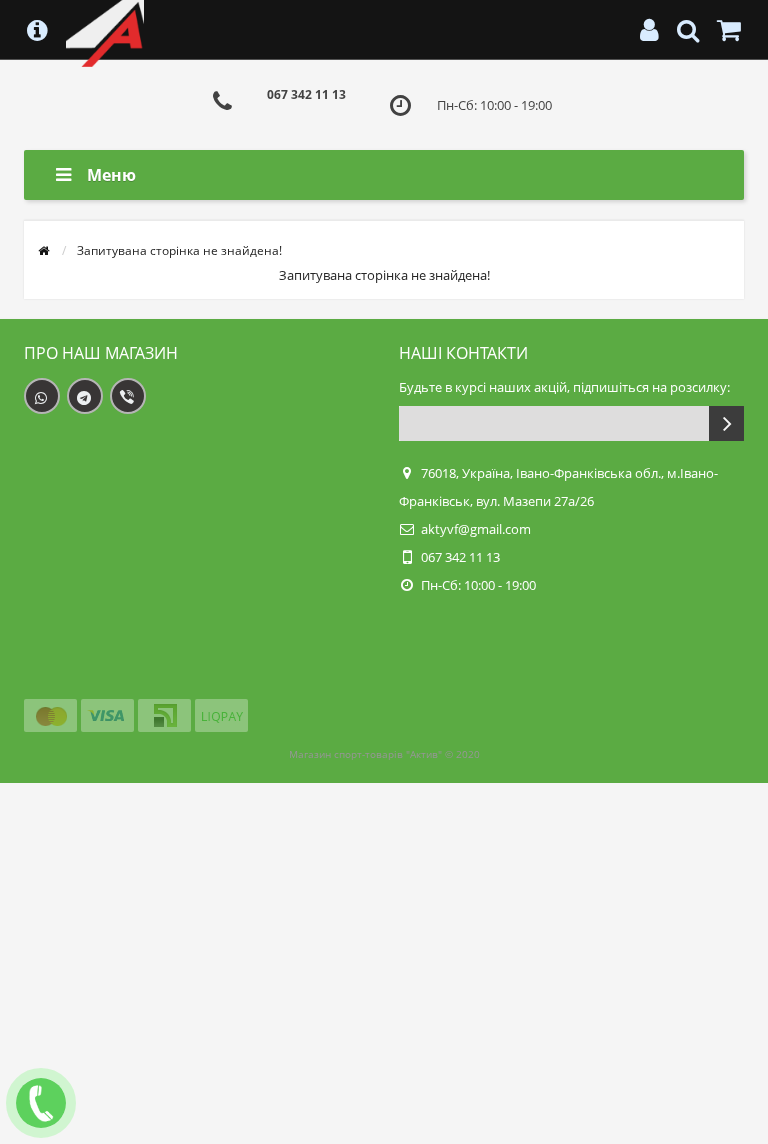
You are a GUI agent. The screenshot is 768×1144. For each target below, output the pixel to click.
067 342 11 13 (306, 94)
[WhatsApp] (42, 396)
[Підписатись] (726, 423)
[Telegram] (85, 396)
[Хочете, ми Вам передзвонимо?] (41, 1103)
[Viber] (128, 396)
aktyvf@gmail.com (476, 529)
